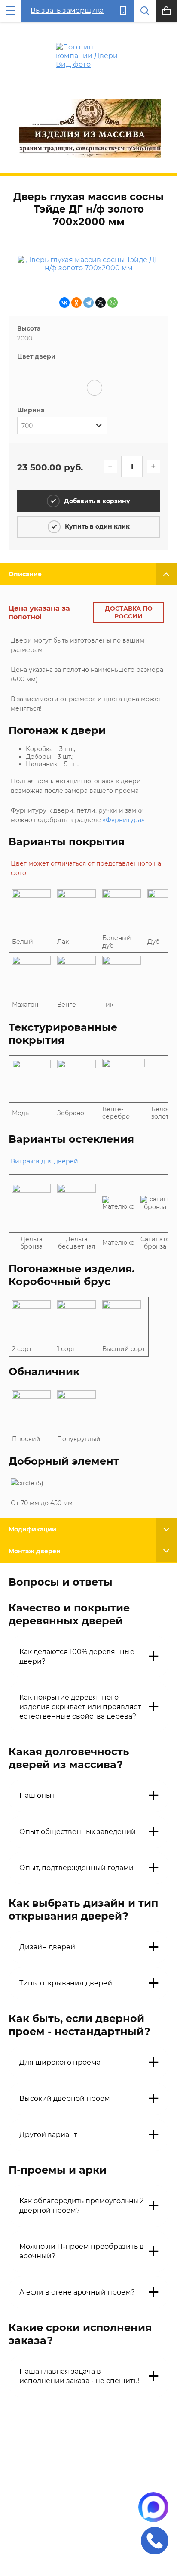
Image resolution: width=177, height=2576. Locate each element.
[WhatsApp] (113, 303)
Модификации (32, 1529)
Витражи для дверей (44, 1161)
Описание (25, 574)
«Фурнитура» (124, 820)
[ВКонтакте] (64, 303)
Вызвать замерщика (67, 11)
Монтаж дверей (35, 1551)
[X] (101, 303)
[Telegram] (88, 303)
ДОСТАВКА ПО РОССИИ (129, 612)
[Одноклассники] (76, 303)
